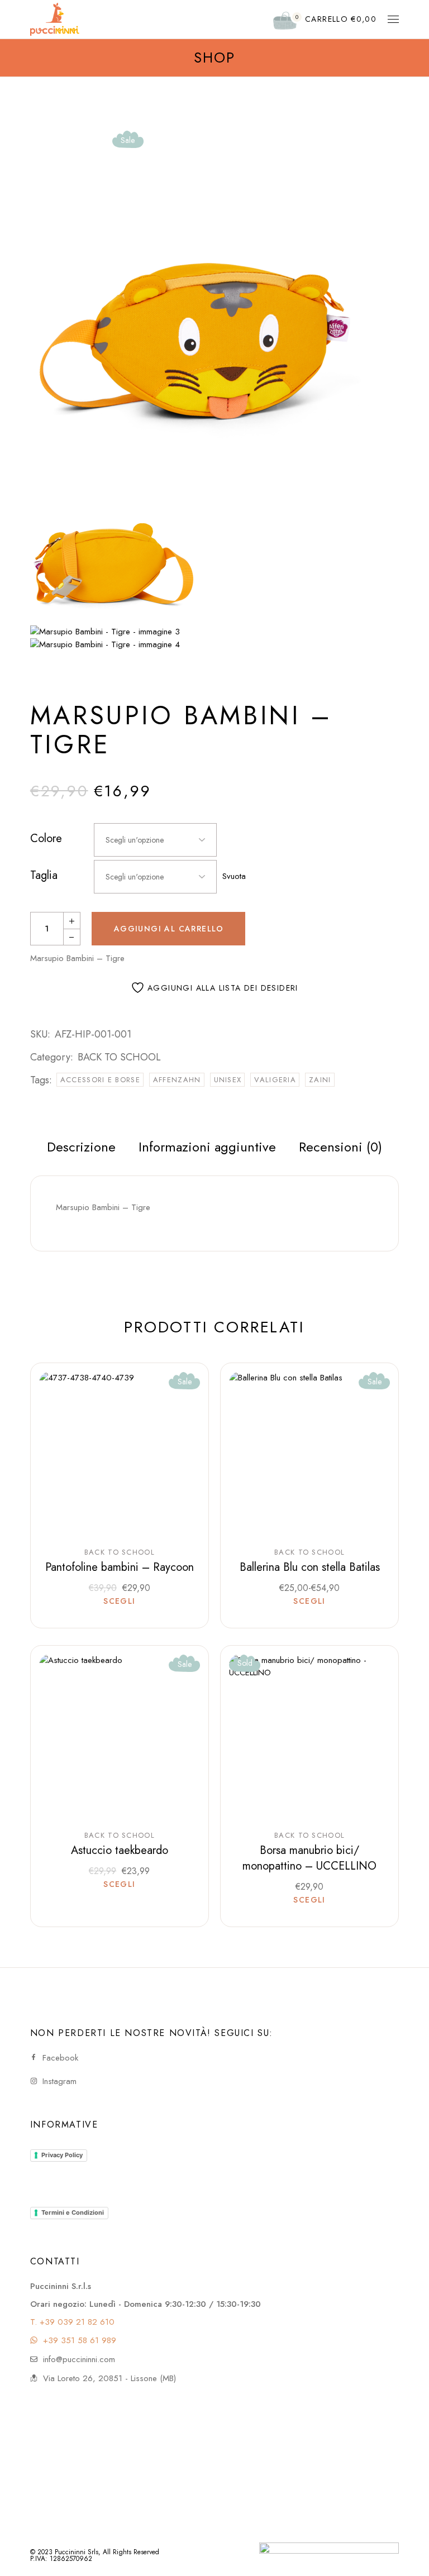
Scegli (119, 1602)
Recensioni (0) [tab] (340, 1147)
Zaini (320, 1080)
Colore (46, 839)
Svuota (234, 876)
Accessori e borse (100, 1080)
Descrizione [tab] (81, 1147)
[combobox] (155, 840)
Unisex (228, 1080)
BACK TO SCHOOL (119, 1057)
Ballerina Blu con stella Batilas (310, 1567)
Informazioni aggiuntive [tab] (207, 1147)
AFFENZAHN (177, 1080)
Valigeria (275, 1080)
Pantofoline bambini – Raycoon (120, 1567)
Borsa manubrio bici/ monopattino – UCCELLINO (309, 1858)
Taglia (44, 876)
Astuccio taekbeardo (120, 1850)
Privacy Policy (62, 2155)
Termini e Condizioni (73, 2212)
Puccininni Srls (77, 2552)
